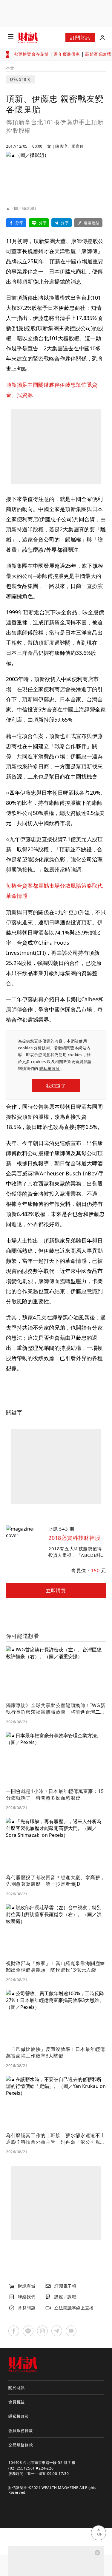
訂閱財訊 (80, 38)
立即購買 (56, 1591)
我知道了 (56, 1086)
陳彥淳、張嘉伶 (69, 146)
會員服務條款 (21, 2430)
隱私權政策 (50, 1068)
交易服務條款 (21, 2445)
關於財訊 (17, 2388)
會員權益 (17, 2402)
